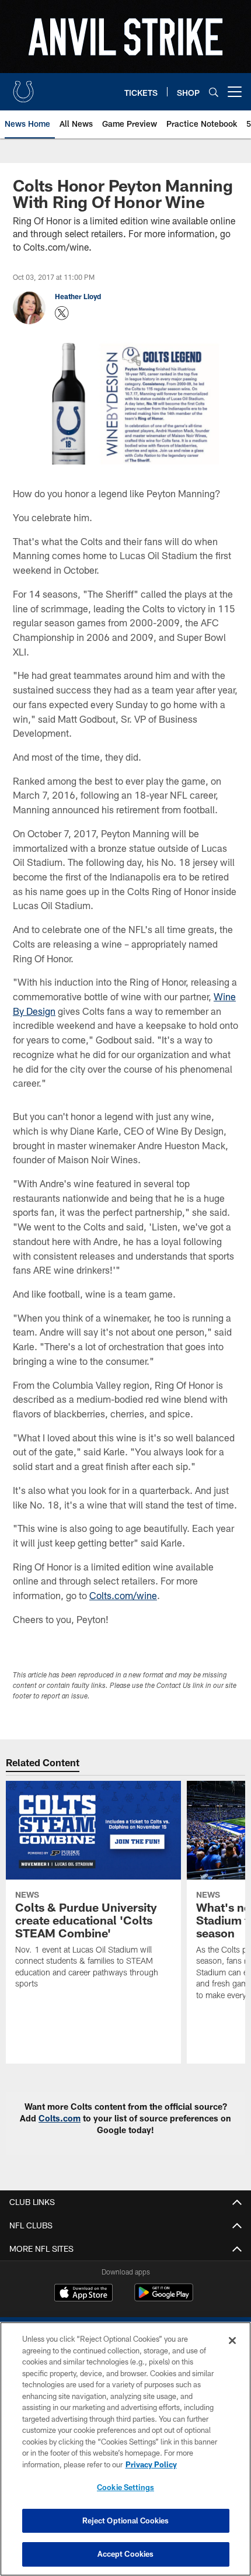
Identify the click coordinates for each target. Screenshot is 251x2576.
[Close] (232, 2341)
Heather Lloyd (78, 296)
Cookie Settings (125, 2487)
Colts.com (60, 2118)
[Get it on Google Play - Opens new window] (164, 2298)
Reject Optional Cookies (126, 2520)
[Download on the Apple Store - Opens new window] (83, 2294)
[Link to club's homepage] (23, 87)
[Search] (214, 92)
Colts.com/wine (123, 1595)
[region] (125, 2449)
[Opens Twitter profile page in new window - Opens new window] (62, 313)
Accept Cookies (126, 2554)
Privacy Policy (151, 2464)
